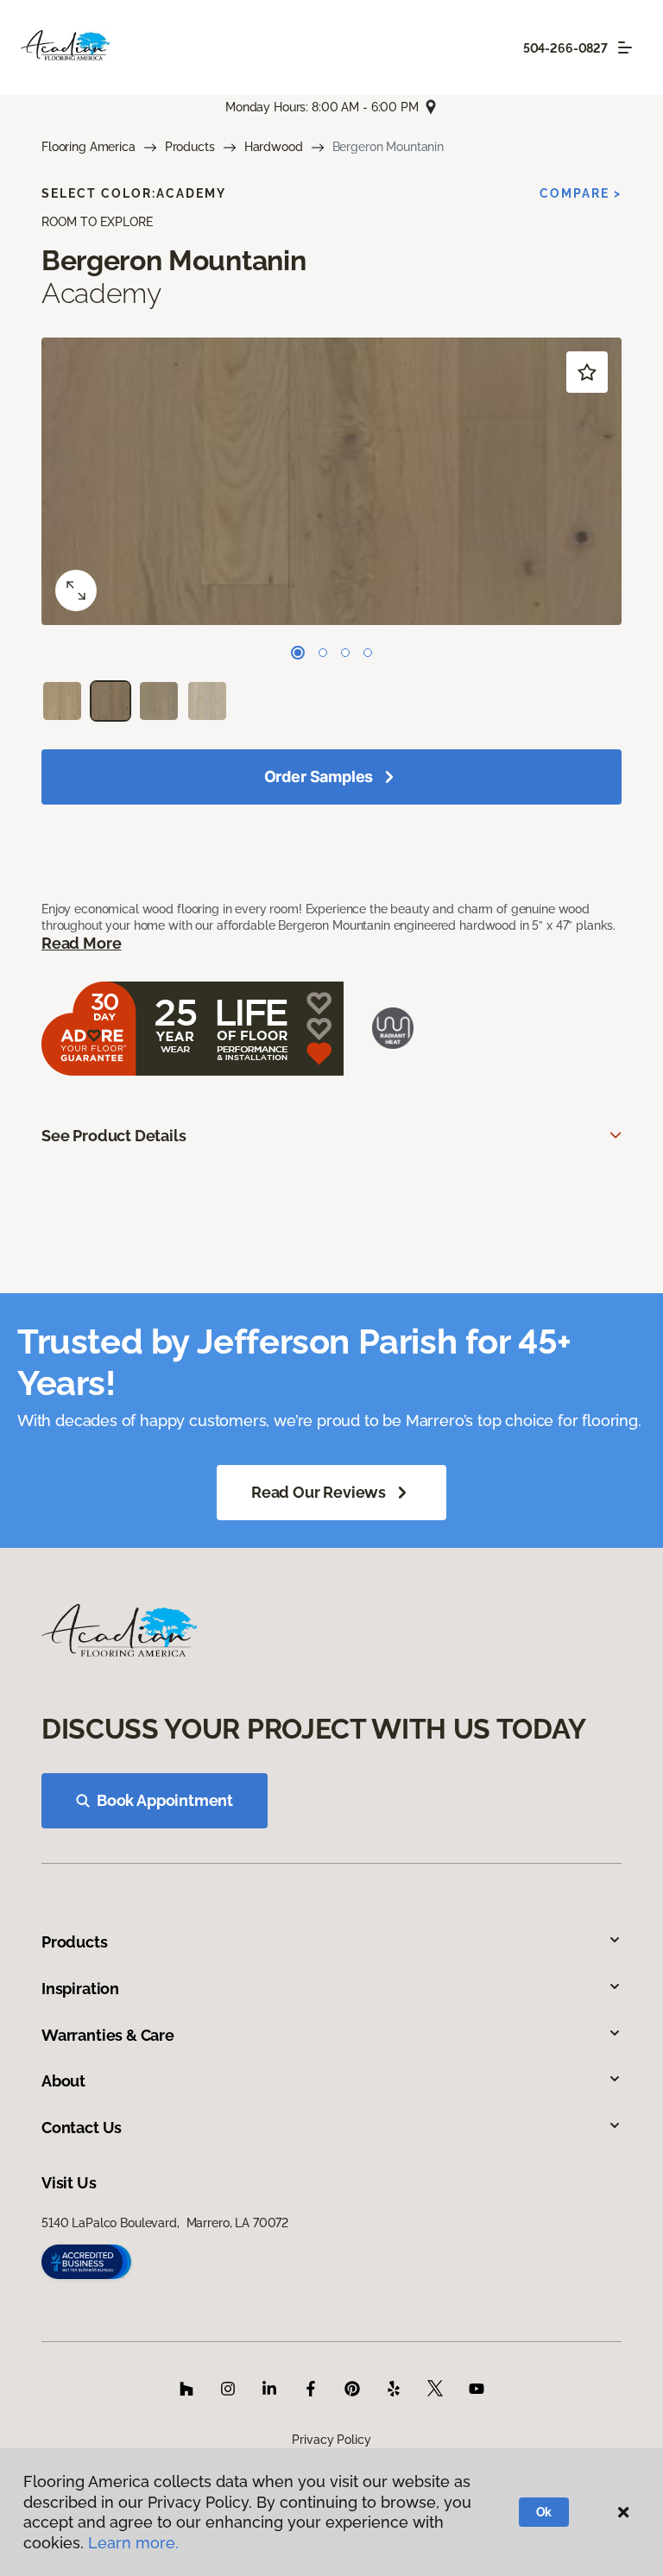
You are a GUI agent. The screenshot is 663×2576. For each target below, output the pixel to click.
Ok (544, 2512)
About (63, 2081)
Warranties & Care (108, 2035)
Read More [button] (81, 943)
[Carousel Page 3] (345, 653)
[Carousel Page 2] (323, 653)
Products (190, 147)
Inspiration (80, 1989)
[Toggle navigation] (625, 47)
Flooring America (88, 147)
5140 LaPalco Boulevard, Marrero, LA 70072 (165, 2223)
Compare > (581, 193)
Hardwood (274, 147)
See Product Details (114, 1136)
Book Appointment (165, 1800)
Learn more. (133, 2543)
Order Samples (319, 777)
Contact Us (82, 2128)
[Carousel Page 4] (368, 653)
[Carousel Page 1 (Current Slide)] (298, 653)
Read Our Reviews (319, 1492)
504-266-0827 (565, 48)
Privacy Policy (331, 2440)
